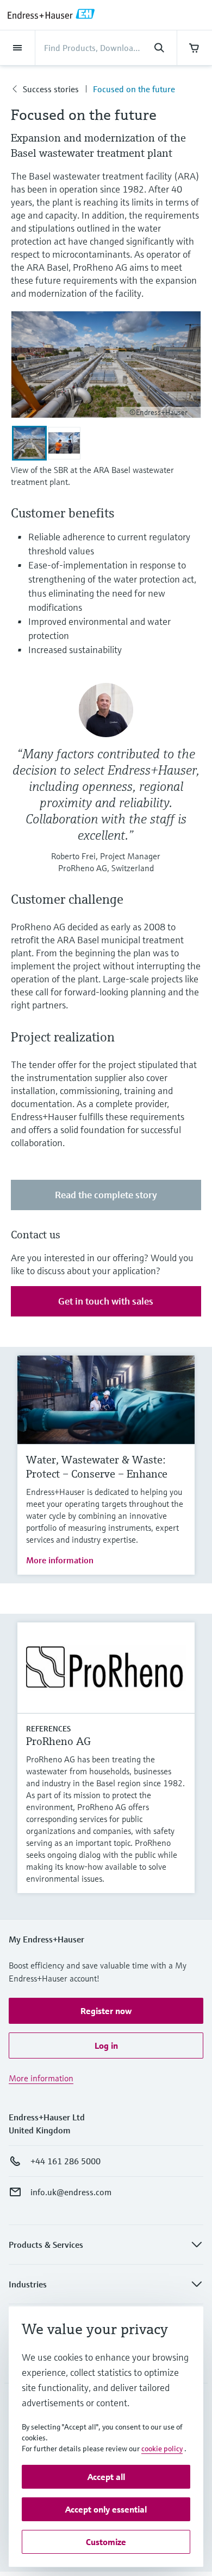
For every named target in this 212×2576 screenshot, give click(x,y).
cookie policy (162, 2449)
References (48, 1729)
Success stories (51, 89)
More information (60, 1560)
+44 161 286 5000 (66, 2161)
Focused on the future (134, 89)
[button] (106, 2011)
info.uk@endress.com (71, 2192)
